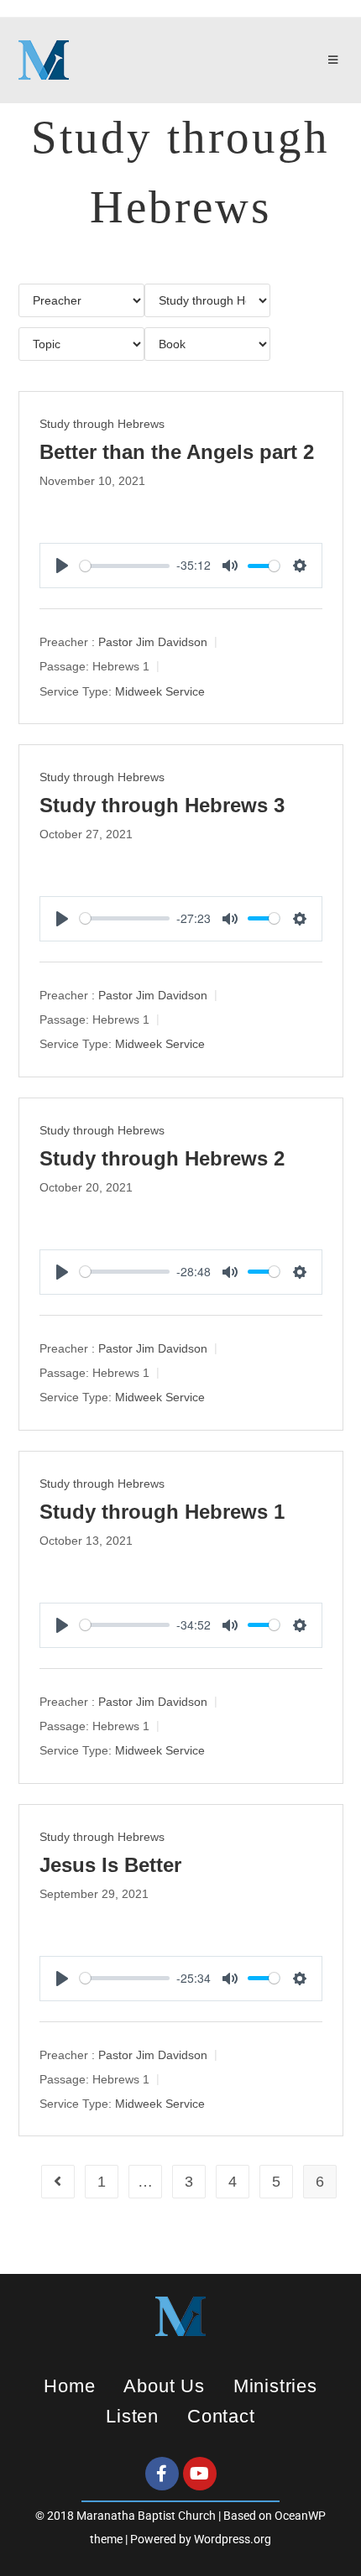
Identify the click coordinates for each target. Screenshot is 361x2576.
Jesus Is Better (110, 1865)
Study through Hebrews (102, 424)
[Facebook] (162, 2474)
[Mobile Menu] (336, 60)
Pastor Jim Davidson (153, 642)
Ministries (275, 2386)
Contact (221, 2416)
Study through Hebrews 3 (162, 805)
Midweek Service (160, 691)
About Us (164, 2386)
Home (69, 2386)
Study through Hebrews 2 (162, 1158)
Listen (132, 2416)
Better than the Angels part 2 (177, 452)
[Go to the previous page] (58, 2182)
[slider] (125, 566)
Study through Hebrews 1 (162, 1512)
